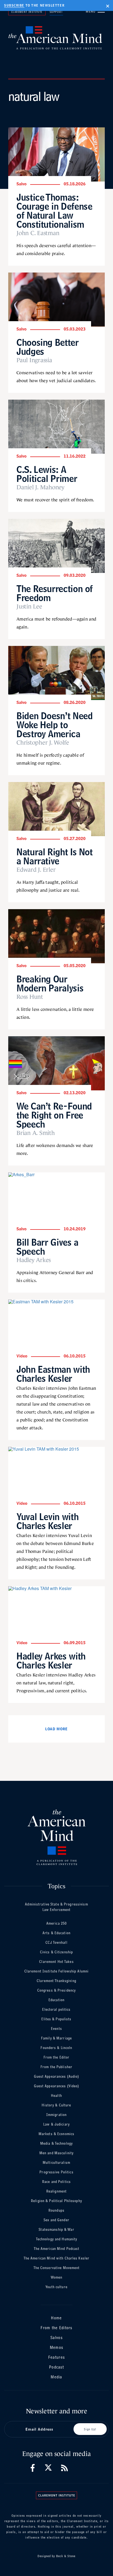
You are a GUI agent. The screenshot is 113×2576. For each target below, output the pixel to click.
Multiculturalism (56, 2163)
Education (56, 2000)
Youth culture (56, 2287)
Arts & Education (56, 1933)
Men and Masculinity (56, 2153)
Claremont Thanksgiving (56, 1981)
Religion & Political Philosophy (56, 2201)
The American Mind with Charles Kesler (56, 2258)
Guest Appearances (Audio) (57, 2076)
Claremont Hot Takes (56, 1962)
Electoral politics (56, 2009)
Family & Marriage (56, 2038)
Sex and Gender (56, 2220)
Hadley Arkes (34, 1260)
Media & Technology (56, 2143)
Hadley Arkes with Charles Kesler (51, 1661)
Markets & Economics (56, 2134)
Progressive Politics (56, 2172)
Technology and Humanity (57, 2239)
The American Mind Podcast (57, 2249)
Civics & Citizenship (56, 1952)
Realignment (56, 2191)
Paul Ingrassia (34, 360)
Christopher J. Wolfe (43, 743)
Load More (56, 1729)
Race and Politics (56, 2182)
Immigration (56, 2115)
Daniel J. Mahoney (40, 487)
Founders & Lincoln (56, 2048)
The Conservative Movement (57, 2268)
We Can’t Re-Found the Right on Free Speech (54, 1115)
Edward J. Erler (36, 870)
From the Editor (57, 2057)
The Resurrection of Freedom (55, 593)
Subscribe (14, 5)
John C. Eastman (38, 233)
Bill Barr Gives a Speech (47, 1247)
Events (56, 2029)
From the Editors (56, 2328)
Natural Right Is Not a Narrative (55, 856)
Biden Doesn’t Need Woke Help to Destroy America (54, 725)
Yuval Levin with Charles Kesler (47, 1521)
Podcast (56, 2367)
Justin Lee (29, 607)
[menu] (101, 11)
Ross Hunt (30, 997)
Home (56, 2318)
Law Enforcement (57, 1910)
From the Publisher (56, 2067)
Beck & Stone (66, 2556)
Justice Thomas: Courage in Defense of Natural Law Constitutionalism (54, 211)
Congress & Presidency (57, 1990)
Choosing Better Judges (48, 347)
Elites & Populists (56, 2019)
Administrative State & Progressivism (56, 1904)
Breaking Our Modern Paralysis (50, 983)
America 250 (56, 1923)
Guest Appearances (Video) (57, 2086)
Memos (56, 2347)
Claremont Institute (27, 12)
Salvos (56, 2338)
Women (57, 2277)
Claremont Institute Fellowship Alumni (56, 1971)
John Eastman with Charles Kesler (53, 1374)
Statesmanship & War (56, 2230)
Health (56, 2096)
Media (56, 2377)
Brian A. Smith (36, 1133)
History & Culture (56, 2105)
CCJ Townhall (56, 1943)
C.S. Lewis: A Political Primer (47, 474)
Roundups (56, 2210)
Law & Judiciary (56, 2124)
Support (56, 12)
